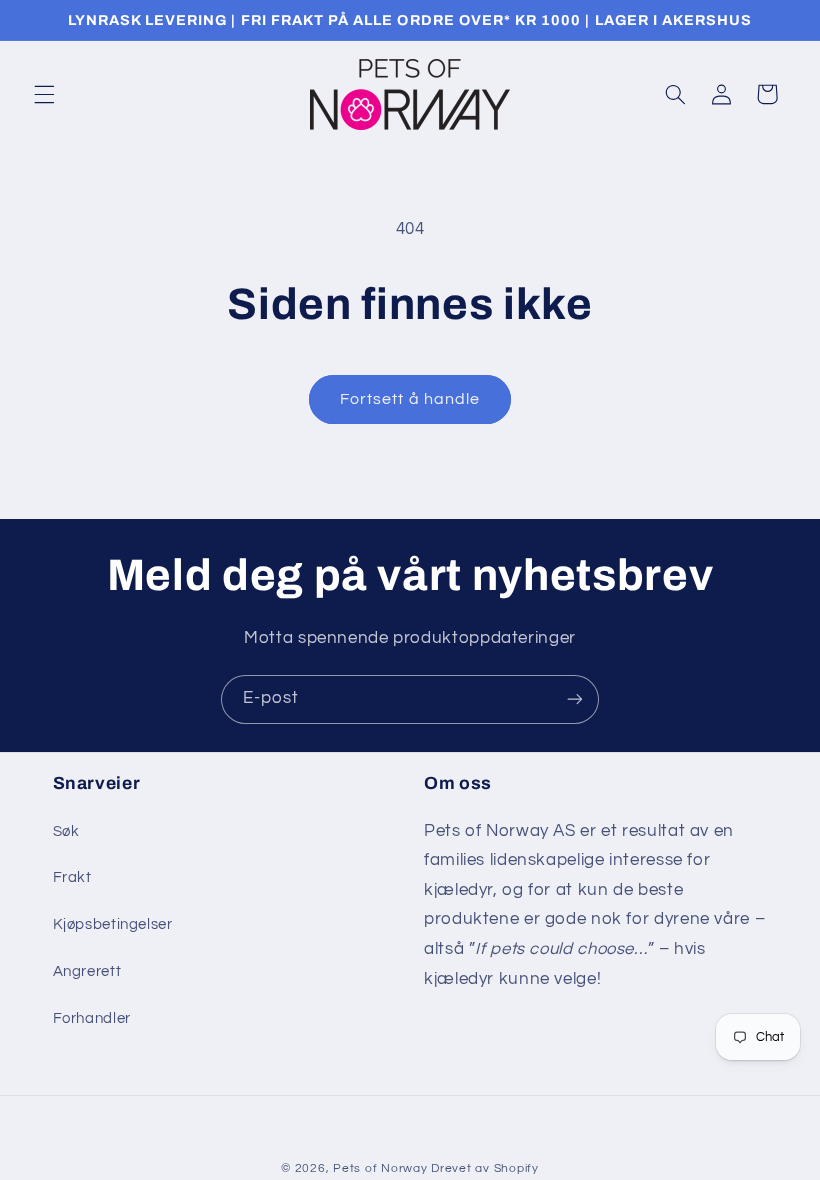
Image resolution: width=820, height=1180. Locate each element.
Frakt (72, 877)
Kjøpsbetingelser (113, 924)
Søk (66, 831)
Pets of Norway (380, 1168)
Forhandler (92, 1018)
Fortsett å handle (410, 399)
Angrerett (87, 971)
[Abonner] (575, 699)
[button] (44, 94)
